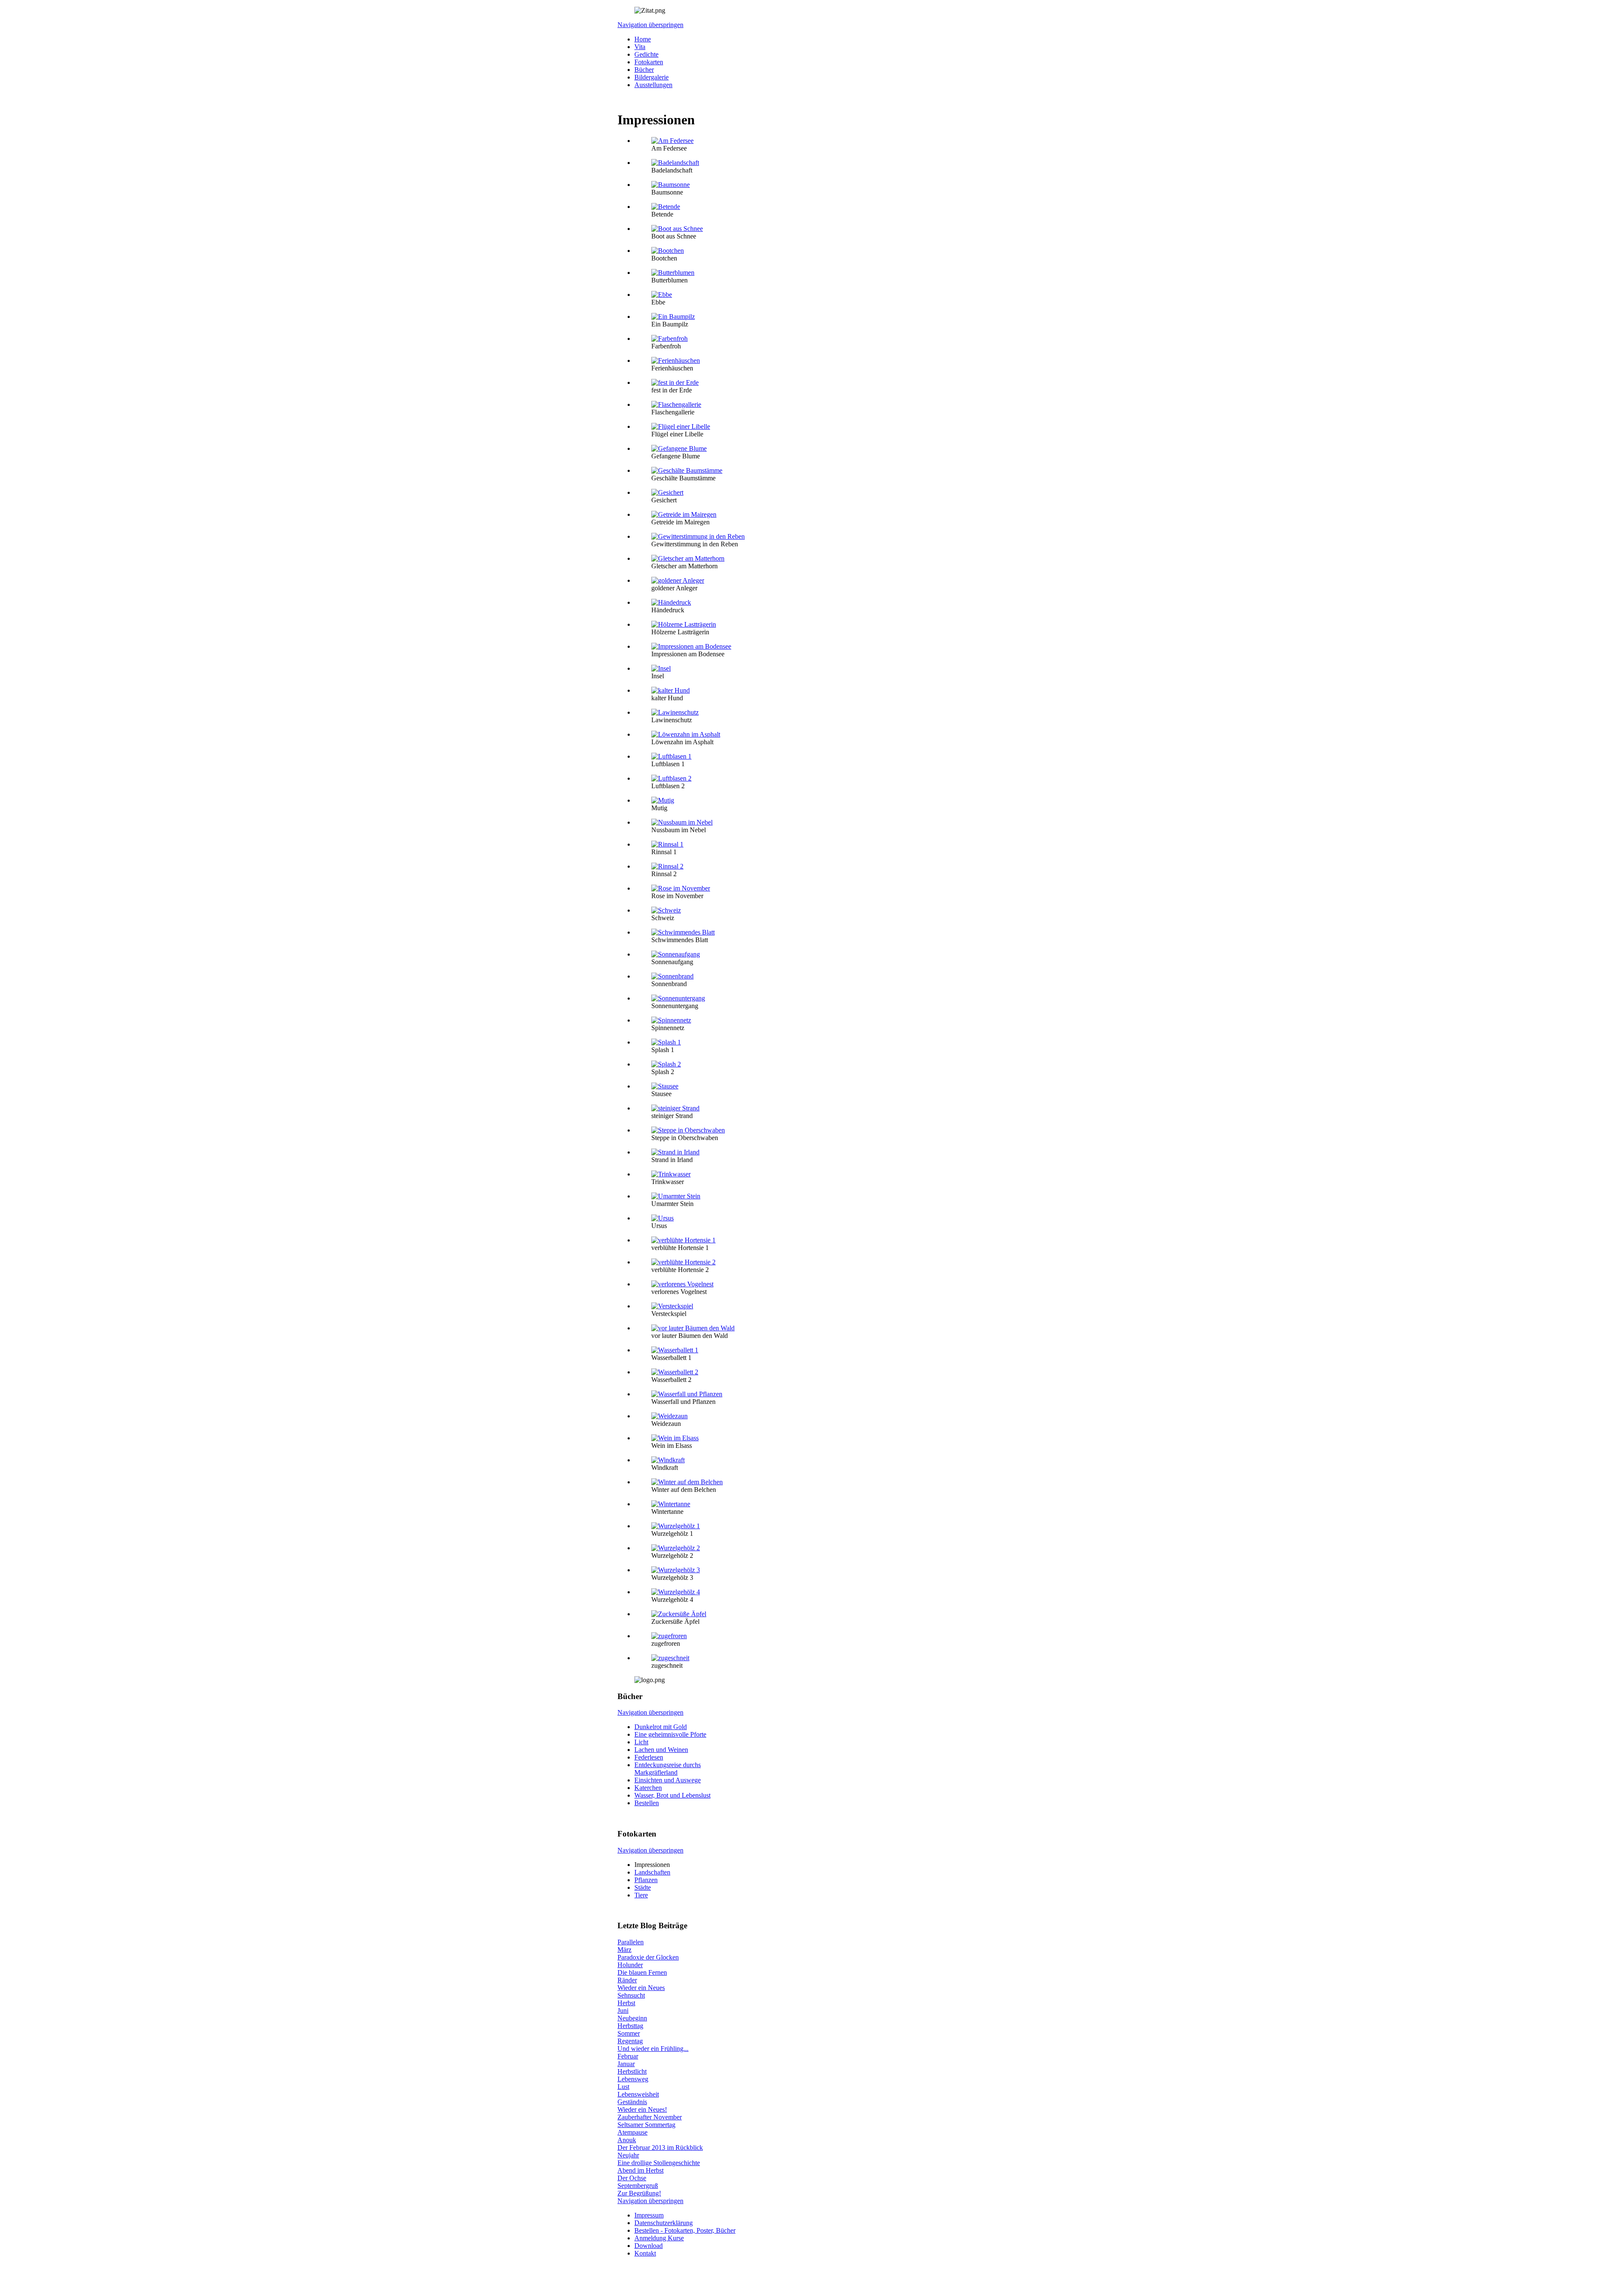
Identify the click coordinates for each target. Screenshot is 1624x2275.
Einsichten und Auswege (668, 1780)
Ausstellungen (653, 85)
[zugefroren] (669, 1636)
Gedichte (646, 54)
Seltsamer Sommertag (646, 2125)
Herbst (626, 2003)
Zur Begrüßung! (639, 2193)
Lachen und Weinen (661, 1750)
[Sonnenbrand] (672, 976)
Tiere (641, 1895)
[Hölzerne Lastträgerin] (684, 624)
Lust (623, 2087)
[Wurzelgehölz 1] (676, 1526)
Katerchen (648, 1788)
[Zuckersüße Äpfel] (679, 1614)
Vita (640, 47)
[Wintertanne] (671, 1504)
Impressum (649, 2215)
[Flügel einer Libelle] (681, 426)
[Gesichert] (667, 492)
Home (643, 39)
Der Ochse (632, 2178)
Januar (626, 2064)
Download (649, 2246)
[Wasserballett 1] (675, 1350)
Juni (623, 2010)
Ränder (627, 1980)
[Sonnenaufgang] (676, 954)
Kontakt (645, 2253)
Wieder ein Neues (641, 1988)
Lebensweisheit (638, 2094)
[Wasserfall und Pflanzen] (687, 1394)
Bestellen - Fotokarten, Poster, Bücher (685, 2230)
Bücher (644, 70)
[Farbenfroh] (669, 339)
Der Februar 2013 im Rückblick (660, 2148)
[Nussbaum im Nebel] (682, 822)
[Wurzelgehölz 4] (676, 1592)
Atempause (632, 2132)
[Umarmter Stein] (676, 1196)
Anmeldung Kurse (659, 2238)
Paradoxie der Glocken (648, 1957)
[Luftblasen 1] (671, 756)
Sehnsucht (631, 1995)
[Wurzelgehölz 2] (676, 1548)
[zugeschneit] (670, 1658)
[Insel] (661, 668)
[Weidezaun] (669, 1416)
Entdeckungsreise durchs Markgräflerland (668, 1769)
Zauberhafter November (650, 2117)
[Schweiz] (666, 910)
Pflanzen (646, 1880)
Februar (628, 2056)
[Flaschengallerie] (676, 404)
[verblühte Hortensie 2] (683, 1262)
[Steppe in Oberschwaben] (688, 1130)
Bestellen (647, 1803)
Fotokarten (649, 62)
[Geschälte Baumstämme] (687, 470)
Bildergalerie (652, 77)
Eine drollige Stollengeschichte (659, 2163)
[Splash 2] (666, 1064)
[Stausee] (665, 1086)
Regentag (630, 2041)
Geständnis (632, 2102)
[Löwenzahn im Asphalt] (686, 734)
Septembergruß (638, 2186)
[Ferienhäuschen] (676, 360)
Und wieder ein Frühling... (653, 2049)
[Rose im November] (681, 888)
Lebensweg (633, 2079)
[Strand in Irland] (675, 1152)
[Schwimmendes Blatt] (683, 932)
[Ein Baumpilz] (673, 317)
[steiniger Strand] (675, 1108)
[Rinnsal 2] (667, 866)
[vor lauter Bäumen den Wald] (693, 1328)
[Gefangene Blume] (679, 448)
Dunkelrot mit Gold (661, 1727)
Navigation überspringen (650, 25)
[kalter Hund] (671, 690)
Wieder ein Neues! (642, 2109)
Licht (641, 1742)
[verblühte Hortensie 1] (683, 1240)
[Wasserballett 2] (675, 1372)
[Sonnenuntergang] (678, 998)
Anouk (627, 2140)
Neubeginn (632, 2018)
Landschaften (652, 1872)
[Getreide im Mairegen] (684, 514)
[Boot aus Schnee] (677, 229)
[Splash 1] (666, 1042)
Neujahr (628, 2155)
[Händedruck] (671, 602)
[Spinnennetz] (671, 1020)
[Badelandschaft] (675, 163)
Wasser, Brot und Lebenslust (672, 1795)
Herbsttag (630, 2026)
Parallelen (631, 1942)
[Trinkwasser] (671, 1174)
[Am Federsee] (672, 141)
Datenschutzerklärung (664, 2223)
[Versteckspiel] (672, 1306)
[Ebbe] (662, 295)
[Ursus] (662, 1218)
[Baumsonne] (671, 185)
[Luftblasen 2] (671, 778)
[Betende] (666, 207)
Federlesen (649, 1757)
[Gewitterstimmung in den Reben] (698, 536)
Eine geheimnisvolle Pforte (670, 1734)
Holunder (630, 1965)
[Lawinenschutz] (675, 712)
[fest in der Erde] (675, 382)
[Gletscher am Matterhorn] (688, 558)
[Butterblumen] (673, 273)
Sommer (629, 2033)
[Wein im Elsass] (675, 1438)
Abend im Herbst (641, 2170)
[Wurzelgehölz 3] (676, 1570)
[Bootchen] (668, 251)
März (624, 1950)
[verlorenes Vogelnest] (682, 1284)
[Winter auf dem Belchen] (687, 1482)
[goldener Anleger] (678, 580)
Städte (643, 1887)
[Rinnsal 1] (667, 844)
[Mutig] (663, 800)
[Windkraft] (668, 1460)
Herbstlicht (632, 2071)
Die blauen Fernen (642, 1972)
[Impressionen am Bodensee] (691, 646)
